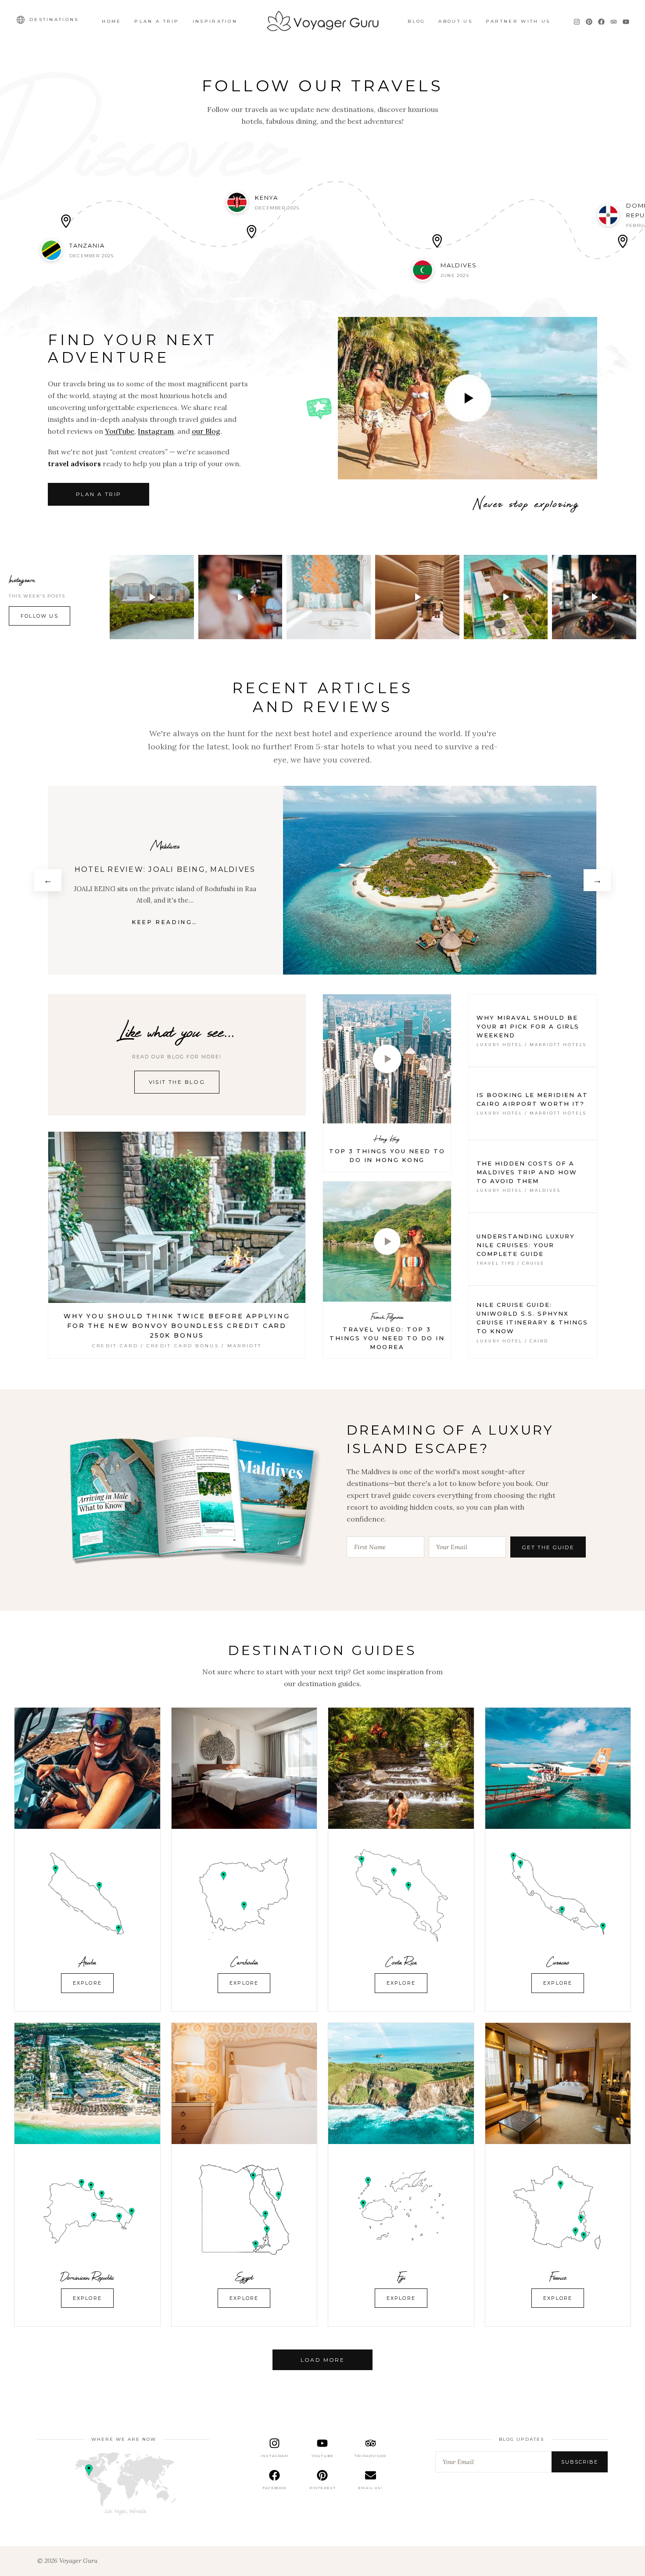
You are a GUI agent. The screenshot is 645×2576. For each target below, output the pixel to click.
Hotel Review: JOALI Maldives (166, 869)
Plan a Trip (157, 21)
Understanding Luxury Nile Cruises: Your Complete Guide (526, 1245)
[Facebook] (601, 22)
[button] (152, 597)
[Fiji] (401, 2083)
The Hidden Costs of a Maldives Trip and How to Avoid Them (527, 1172)
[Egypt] (244, 2083)
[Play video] (468, 398)
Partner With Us (518, 21)
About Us (455, 21)
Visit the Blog (177, 1082)
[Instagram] (577, 22)
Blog (416, 21)
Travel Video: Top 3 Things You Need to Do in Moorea (387, 1338)
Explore (87, 1983)
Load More (323, 2360)
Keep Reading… (166, 922)
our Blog (206, 431)
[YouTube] (626, 22)
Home (111, 21)
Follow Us (39, 616)
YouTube (120, 431)
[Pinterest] (589, 22)
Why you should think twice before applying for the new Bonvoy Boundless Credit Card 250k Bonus (177, 1326)
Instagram (156, 431)
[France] (558, 2083)
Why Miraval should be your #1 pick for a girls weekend (528, 1026)
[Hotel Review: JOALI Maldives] (441, 880)
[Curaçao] (558, 1768)
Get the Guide (548, 1547)
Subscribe (580, 2462)
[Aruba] (87, 1768)
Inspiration (215, 21)
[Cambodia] (244, 1768)
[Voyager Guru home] (322, 22)
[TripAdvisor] (614, 22)
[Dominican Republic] (87, 2083)
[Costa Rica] (401, 1768)
